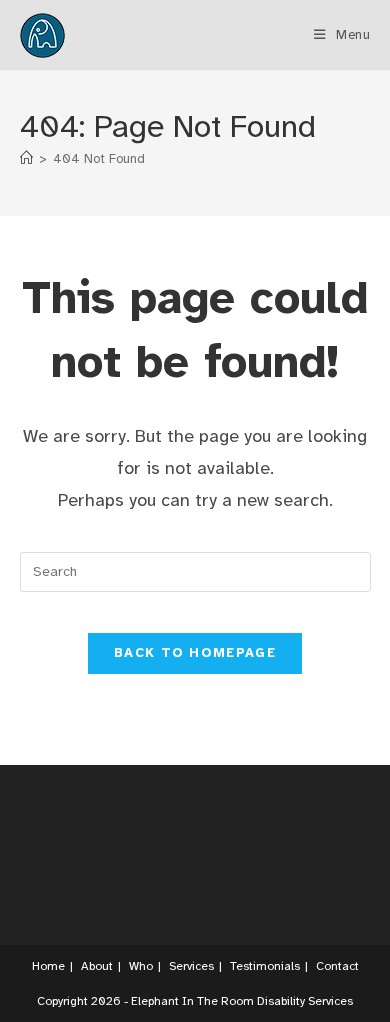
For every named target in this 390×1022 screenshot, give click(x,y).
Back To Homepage (195, 653)
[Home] (26, 159)
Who (141, 966)
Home (48, 966)
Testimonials (265, 966)
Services (191, 966)
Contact (337, 966)
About (97, 966)
